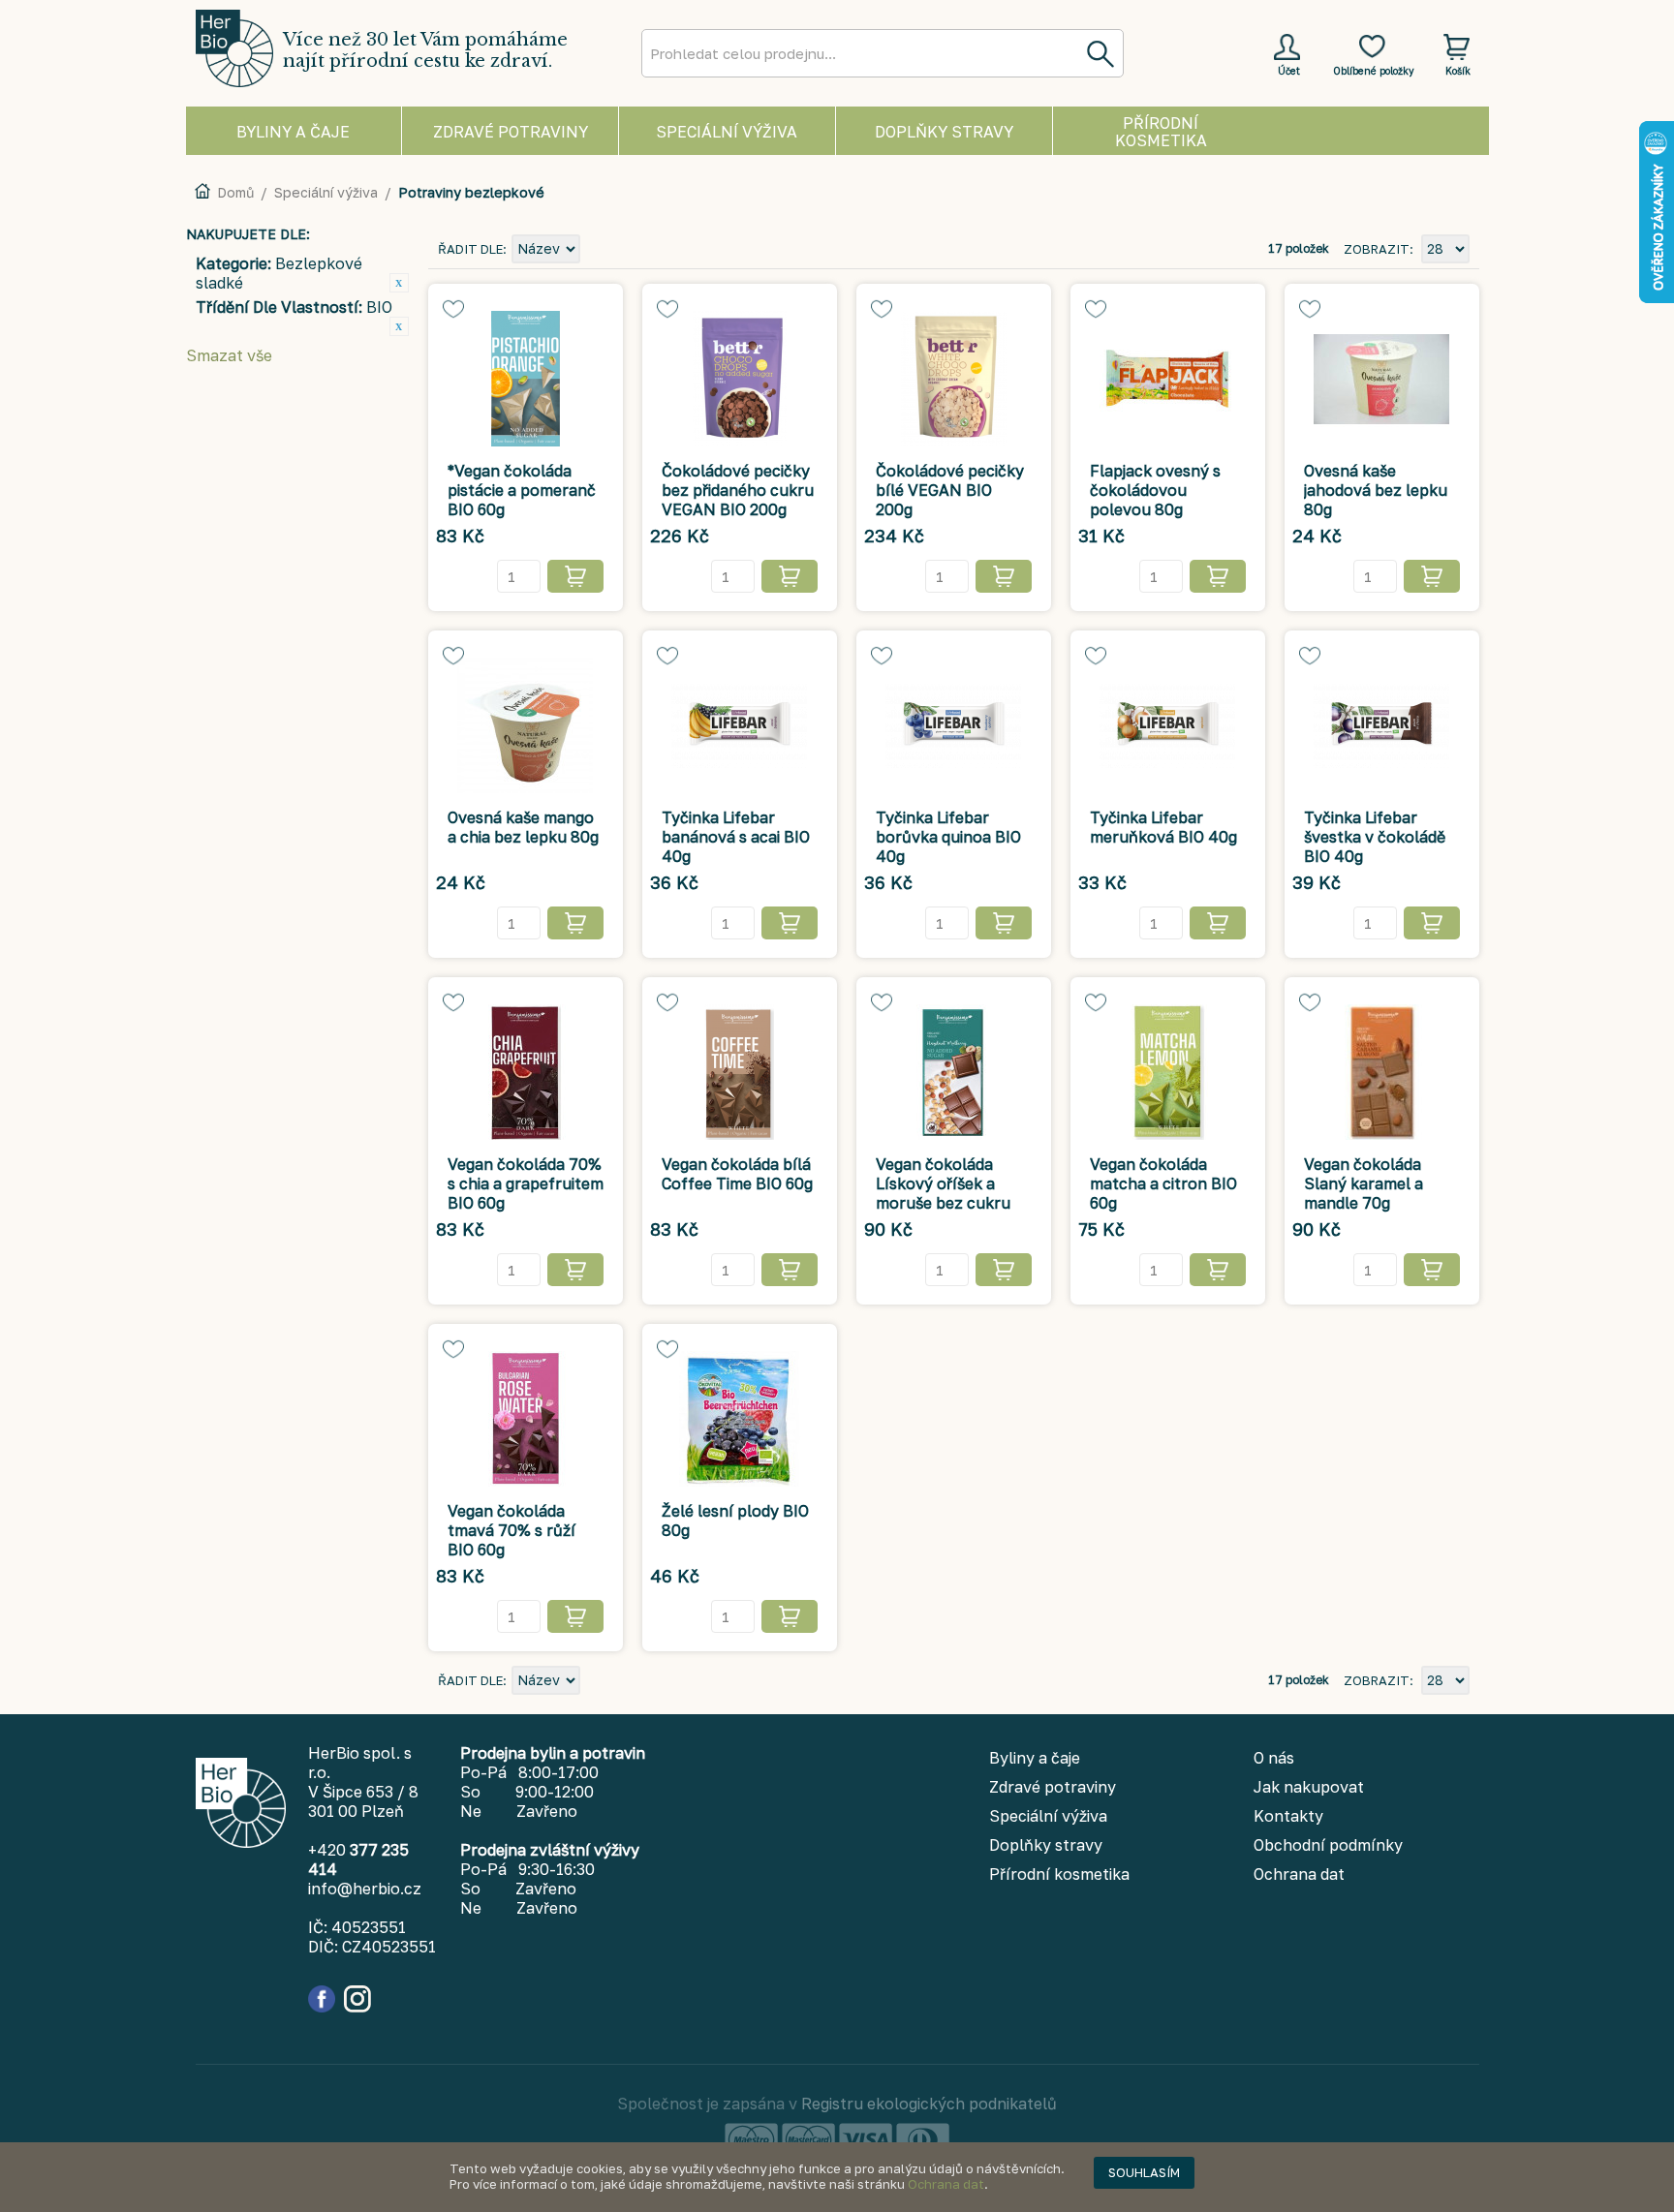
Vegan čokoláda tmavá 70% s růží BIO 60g (511, 1530)
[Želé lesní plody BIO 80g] (740, 1419)
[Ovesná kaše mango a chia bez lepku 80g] (526, 725)
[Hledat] (1100, 53)
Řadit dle (470, 249)
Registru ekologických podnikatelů (929, 2104)
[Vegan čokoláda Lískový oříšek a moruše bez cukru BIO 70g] (954, 1072)
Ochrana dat (946, 2184)
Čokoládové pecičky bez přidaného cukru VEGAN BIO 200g (738, 490)
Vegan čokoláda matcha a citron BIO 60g (1163, 1183)
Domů (235, 192)
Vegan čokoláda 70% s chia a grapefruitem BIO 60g (526, 1183)
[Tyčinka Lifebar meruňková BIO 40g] (1168, 725)
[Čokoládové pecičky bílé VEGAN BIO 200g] (954, 379)
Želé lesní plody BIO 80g (735, 1521)
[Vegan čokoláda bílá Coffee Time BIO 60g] (740, 1072)
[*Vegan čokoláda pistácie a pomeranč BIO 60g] (526, 379)
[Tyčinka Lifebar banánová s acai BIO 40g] (740, 725)
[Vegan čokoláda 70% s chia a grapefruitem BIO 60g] (526, 1072)
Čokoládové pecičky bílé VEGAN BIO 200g (950, 490)
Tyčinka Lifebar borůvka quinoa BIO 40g (948, 837)
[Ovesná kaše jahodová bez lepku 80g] (1382, 379)
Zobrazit (1377, 249)
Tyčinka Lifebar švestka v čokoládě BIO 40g (1375, 837)
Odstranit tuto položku (399, 283)
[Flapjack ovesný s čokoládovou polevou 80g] (1168, 379)
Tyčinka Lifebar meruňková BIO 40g (1163, 827)
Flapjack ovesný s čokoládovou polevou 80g (1155, 490)
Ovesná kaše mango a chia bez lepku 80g (523, 827)
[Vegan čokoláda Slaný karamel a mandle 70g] (1382, 1072)
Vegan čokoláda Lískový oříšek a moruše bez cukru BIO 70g (943, 1193)
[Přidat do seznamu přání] (453, 309)
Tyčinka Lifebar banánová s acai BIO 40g (736, 837)
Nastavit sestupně (598, 250)
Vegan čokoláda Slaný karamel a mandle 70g (1364, 1183)
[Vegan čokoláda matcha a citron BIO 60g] (1168, 1072)
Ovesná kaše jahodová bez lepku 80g (1376, 490)
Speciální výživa (326, 192)
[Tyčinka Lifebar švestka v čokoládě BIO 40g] (1382, 725)
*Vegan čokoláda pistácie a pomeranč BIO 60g (522, 490)
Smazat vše (229, 355)
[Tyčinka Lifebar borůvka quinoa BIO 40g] (954, 725)
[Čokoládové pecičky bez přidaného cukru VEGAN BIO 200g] (740, 379)
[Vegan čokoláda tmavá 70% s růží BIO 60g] (526, 1419)
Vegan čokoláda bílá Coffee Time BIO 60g (737, 1174)
